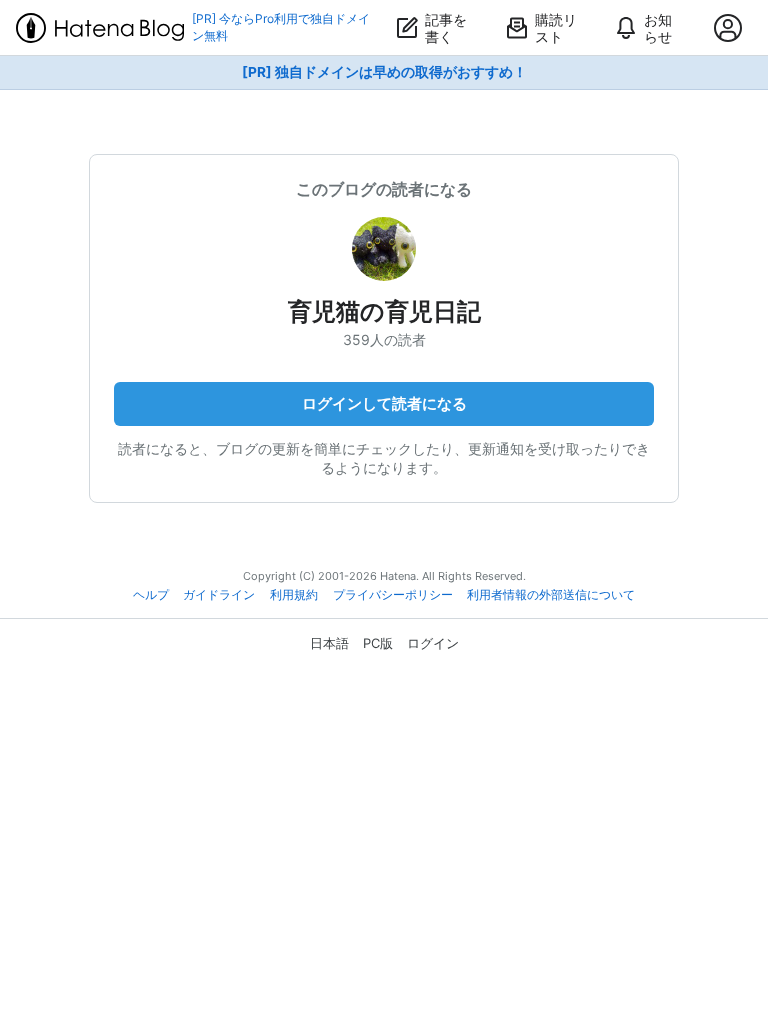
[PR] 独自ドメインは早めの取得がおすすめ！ (384, 72)
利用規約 (294, 595)
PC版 (378, 643)
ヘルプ (151, 595)
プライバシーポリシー (393, 595)
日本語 (329, 643)
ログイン (433, 643)
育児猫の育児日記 (384, 311)
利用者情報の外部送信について (551, 595)
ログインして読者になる (384, 403)
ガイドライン (219, 595)
